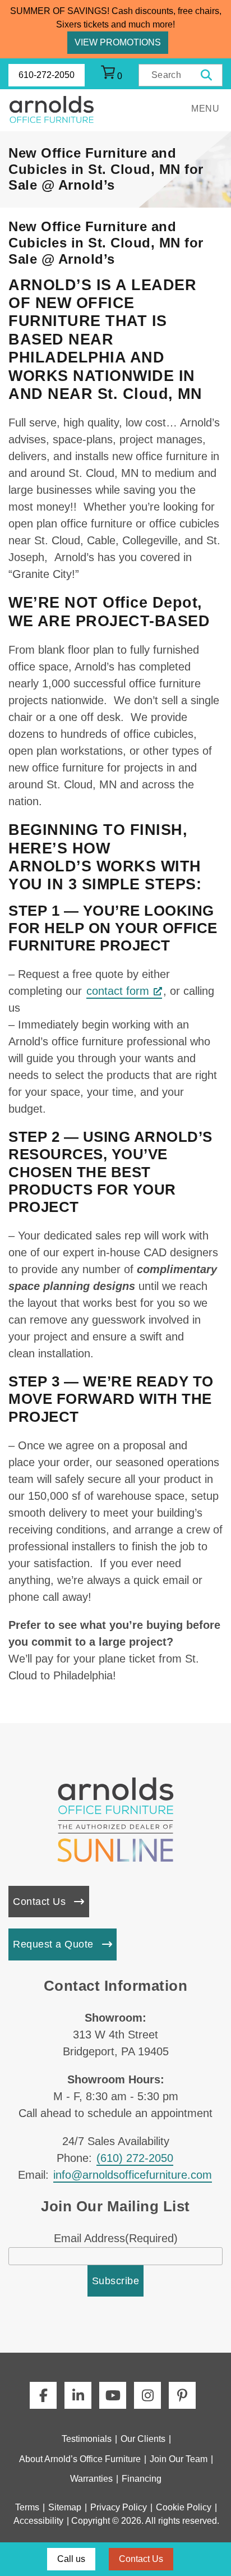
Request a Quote (53, 1944)
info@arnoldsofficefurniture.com (133, 2175)
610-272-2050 (47, 75)
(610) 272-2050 (135, 2158)
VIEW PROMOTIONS (118, 42)
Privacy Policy (119, 2507)
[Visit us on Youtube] (113, 2395)
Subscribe (116, 2281)
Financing (142, 2479)
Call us (71, 2559)
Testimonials (87, 2439)
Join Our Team (179, 2459)
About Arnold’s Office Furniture (80, 2459)
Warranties (91, 2479)
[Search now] (207, 75)
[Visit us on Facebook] (43, 2395)
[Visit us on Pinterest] (182, 2395)
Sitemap (65, 2507)
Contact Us (39, 1902)
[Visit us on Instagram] (147, 2395)
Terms (27, 2507)
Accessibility (38, 2521)
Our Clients (143, 2439)
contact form (118, 991)
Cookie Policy (184, 2507)
